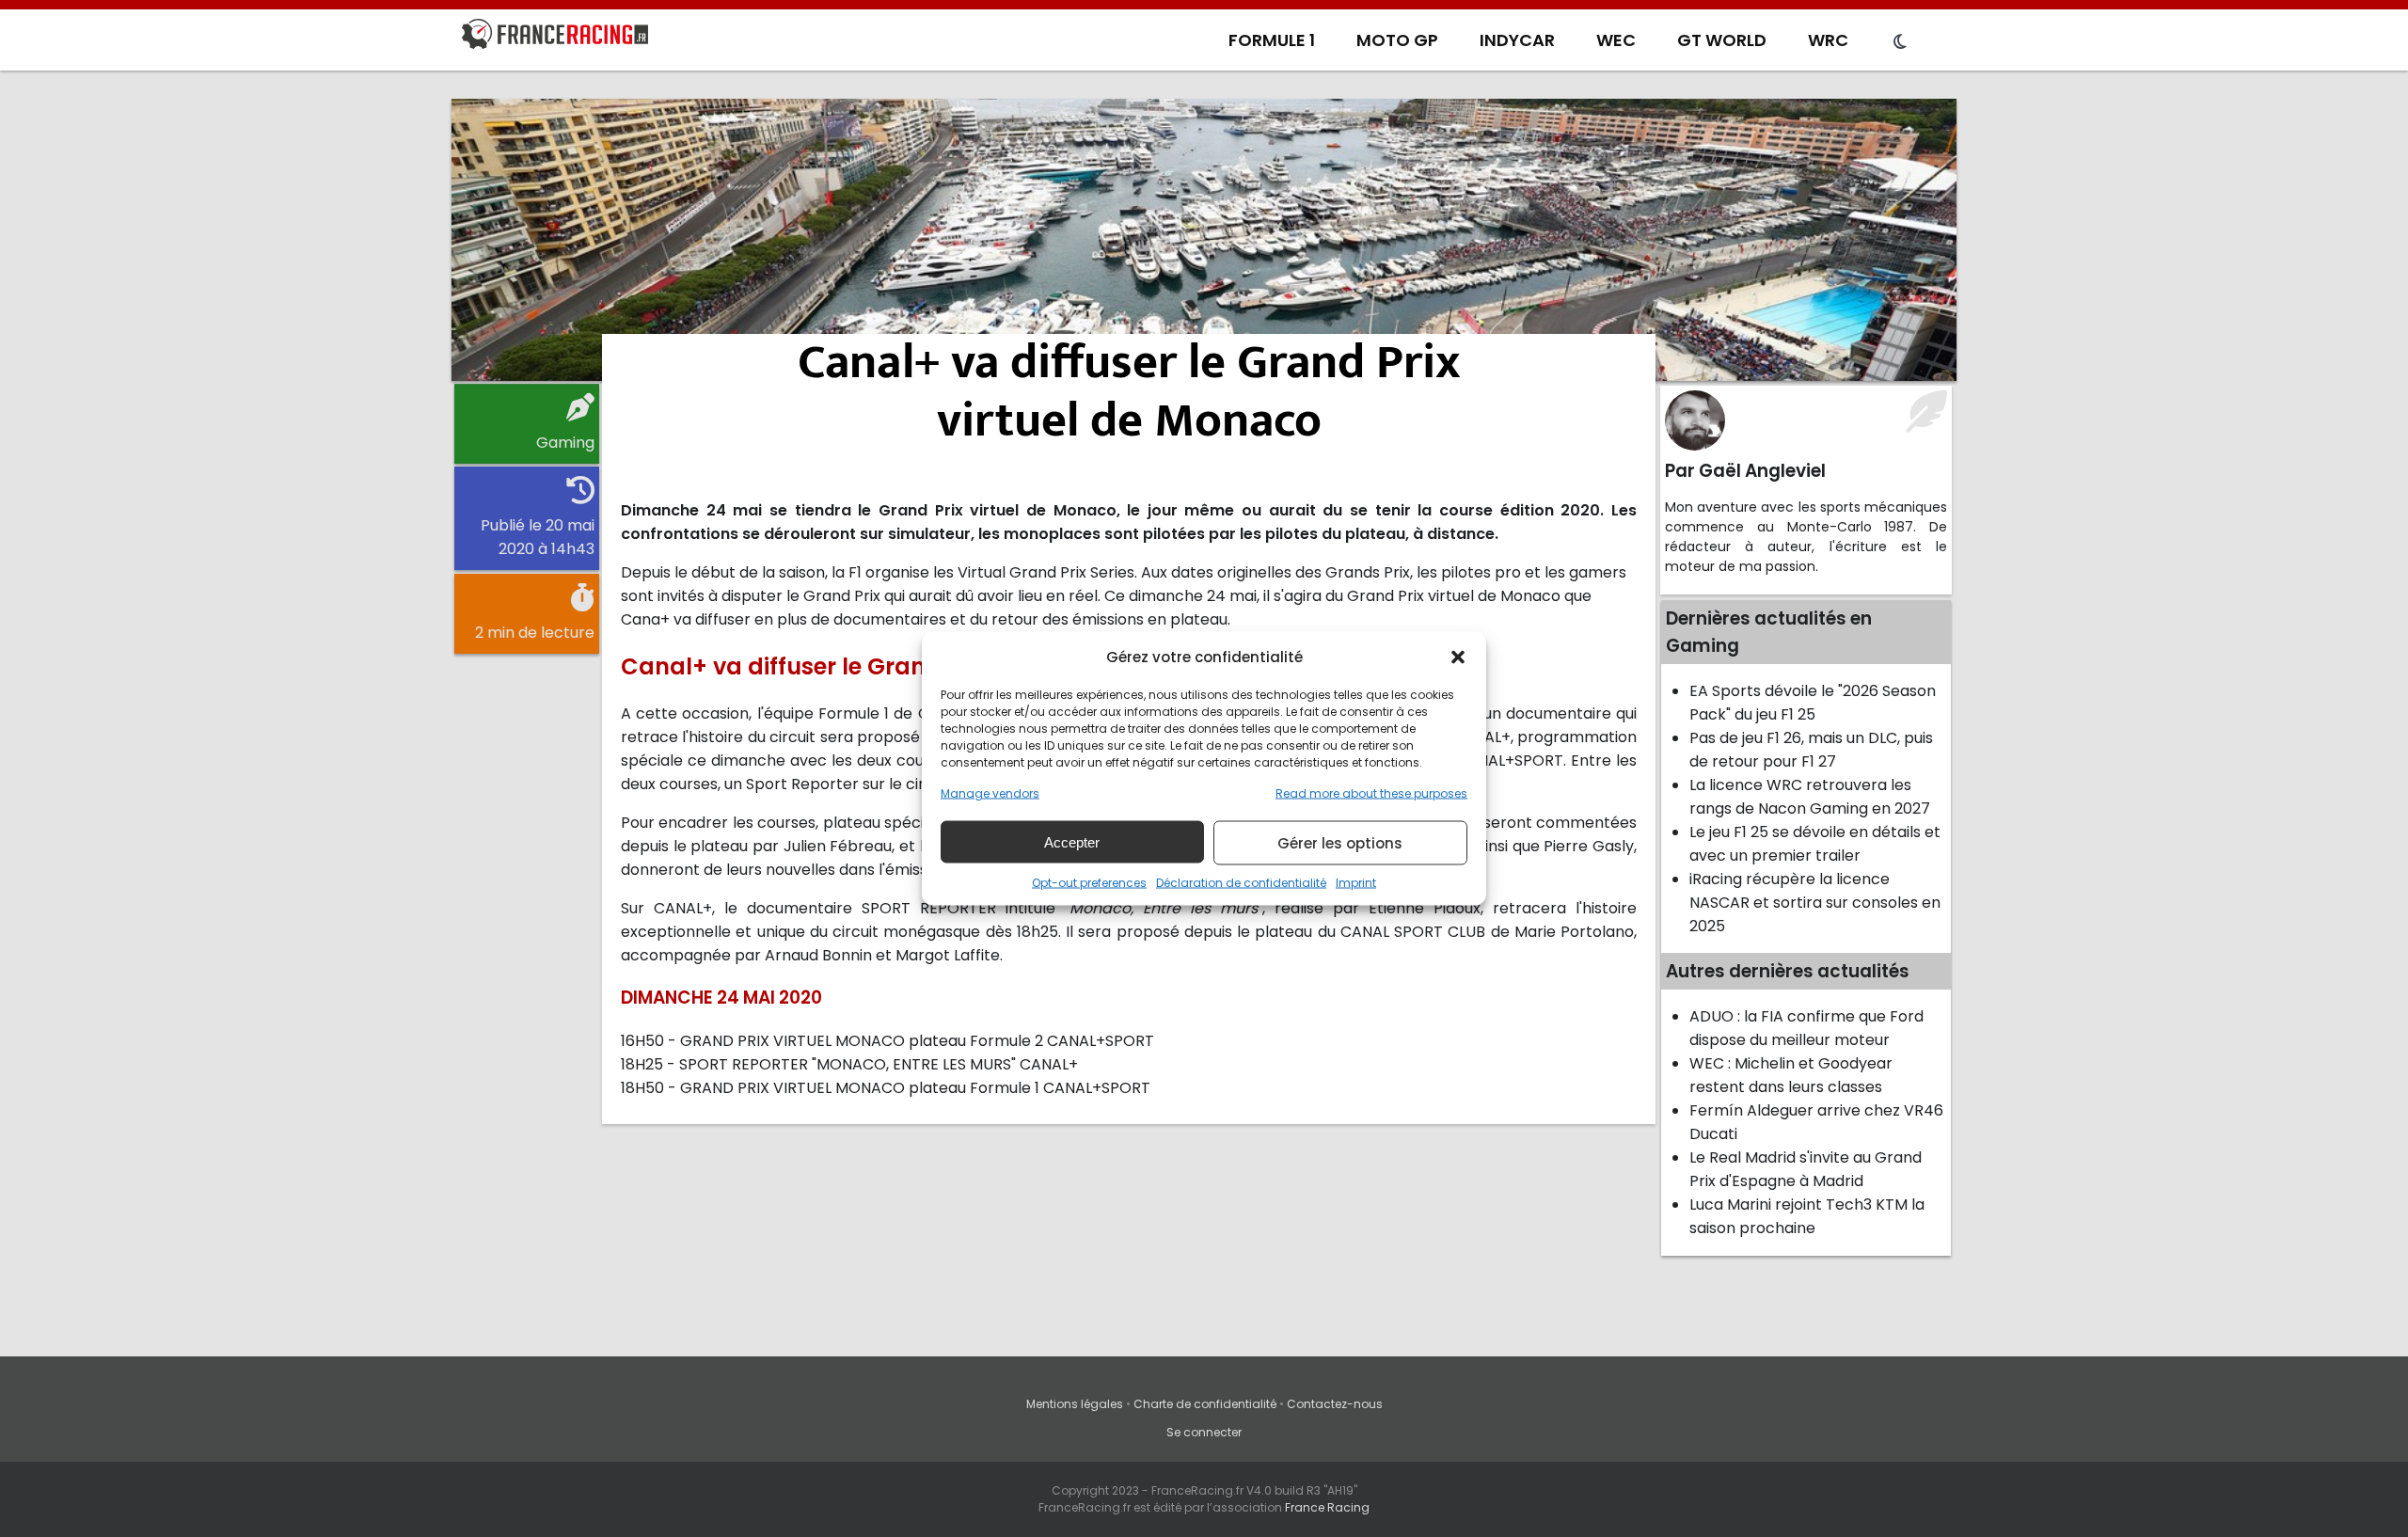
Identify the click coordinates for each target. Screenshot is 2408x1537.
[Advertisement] (1204, 240)
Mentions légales (1075, 1404)
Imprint (1356, 883)
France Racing (1327, 1507)
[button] (1458, 657)
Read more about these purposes (1371, 793)
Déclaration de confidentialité (1241, 883)
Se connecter (1204, 1432)
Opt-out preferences (1089, 883)
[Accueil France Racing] (555, 38)
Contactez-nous (1335, 1404)
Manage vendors (990, 793)
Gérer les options (1340, 842)
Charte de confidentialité (1205, 1404)
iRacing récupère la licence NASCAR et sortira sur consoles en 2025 (1815, 903)
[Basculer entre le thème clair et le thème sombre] (1900, 42)
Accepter (1072, 841)
